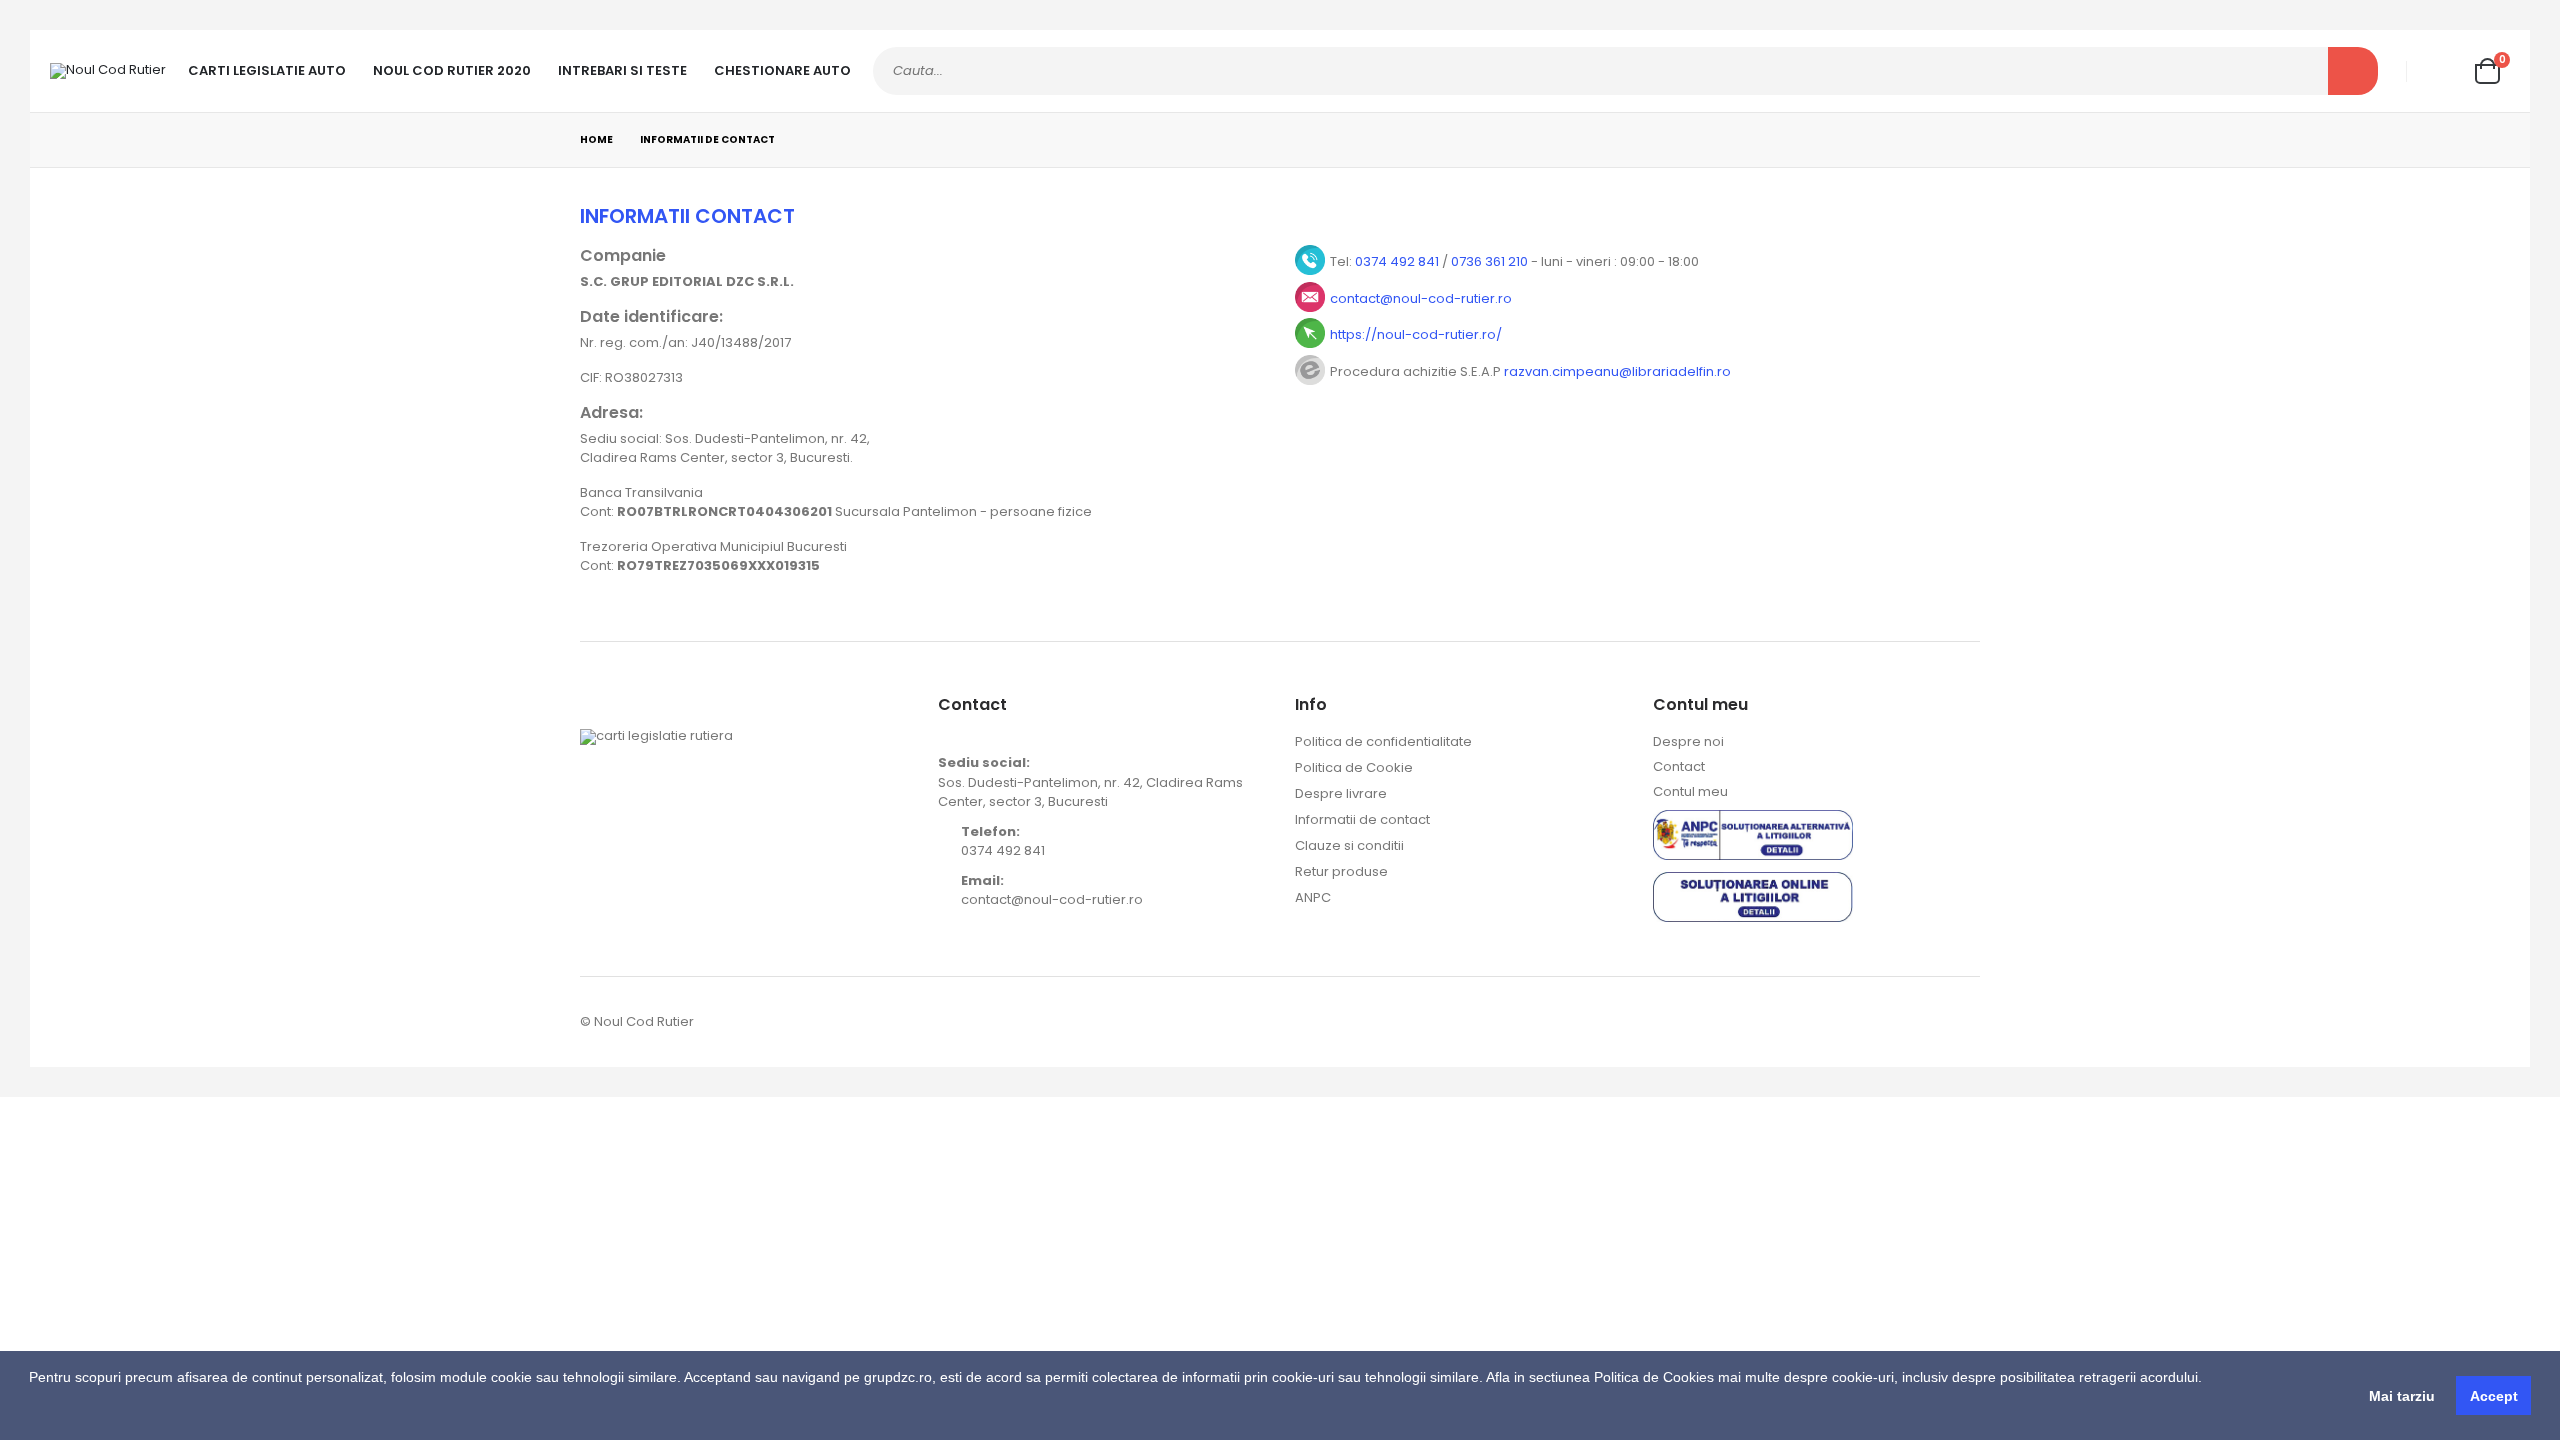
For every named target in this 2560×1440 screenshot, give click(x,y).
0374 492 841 (1397, 261)
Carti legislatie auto (267, 70)
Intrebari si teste (622, 70)
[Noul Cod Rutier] (108, 71)
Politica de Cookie (1354, 767)
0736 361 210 (1489, 261)
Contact (1679, 766)
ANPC (1313, 897)
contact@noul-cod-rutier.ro (1421, 298)
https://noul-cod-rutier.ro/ (1416, 334)
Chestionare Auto (782, 70)
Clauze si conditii (1349, 845)
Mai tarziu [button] (2402, 1396)
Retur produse (1341, 871)
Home (596, 139)
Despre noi (1688, 741)
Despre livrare (1341, 793)
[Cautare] (2353, 71)
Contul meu (1690, 791)
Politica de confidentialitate (1383, 741)
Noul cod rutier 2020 (452, 70)
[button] (32, 1415)
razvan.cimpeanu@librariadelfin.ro (1617, 371)
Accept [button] (2494, 1396)
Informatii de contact (1362, 819)
